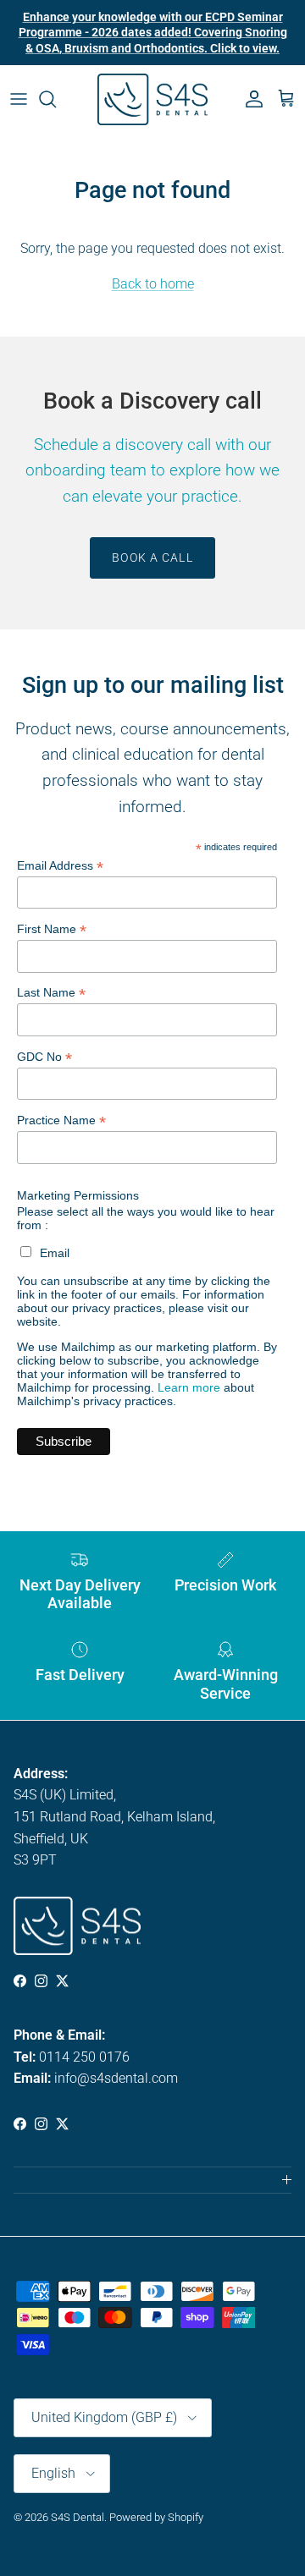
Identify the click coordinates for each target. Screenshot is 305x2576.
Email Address (60, 866)
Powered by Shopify (156, 2517)
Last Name (51, 993)
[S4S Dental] (152, 99)
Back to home (153, 284)
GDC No (44, 1057)
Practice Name (61, 1120)
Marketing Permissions (78, 1195)
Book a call (152, 557)
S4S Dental (78, 2517)
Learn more (189, 1387)
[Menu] (19, 99)
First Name (52, 929)
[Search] (56, 99)
